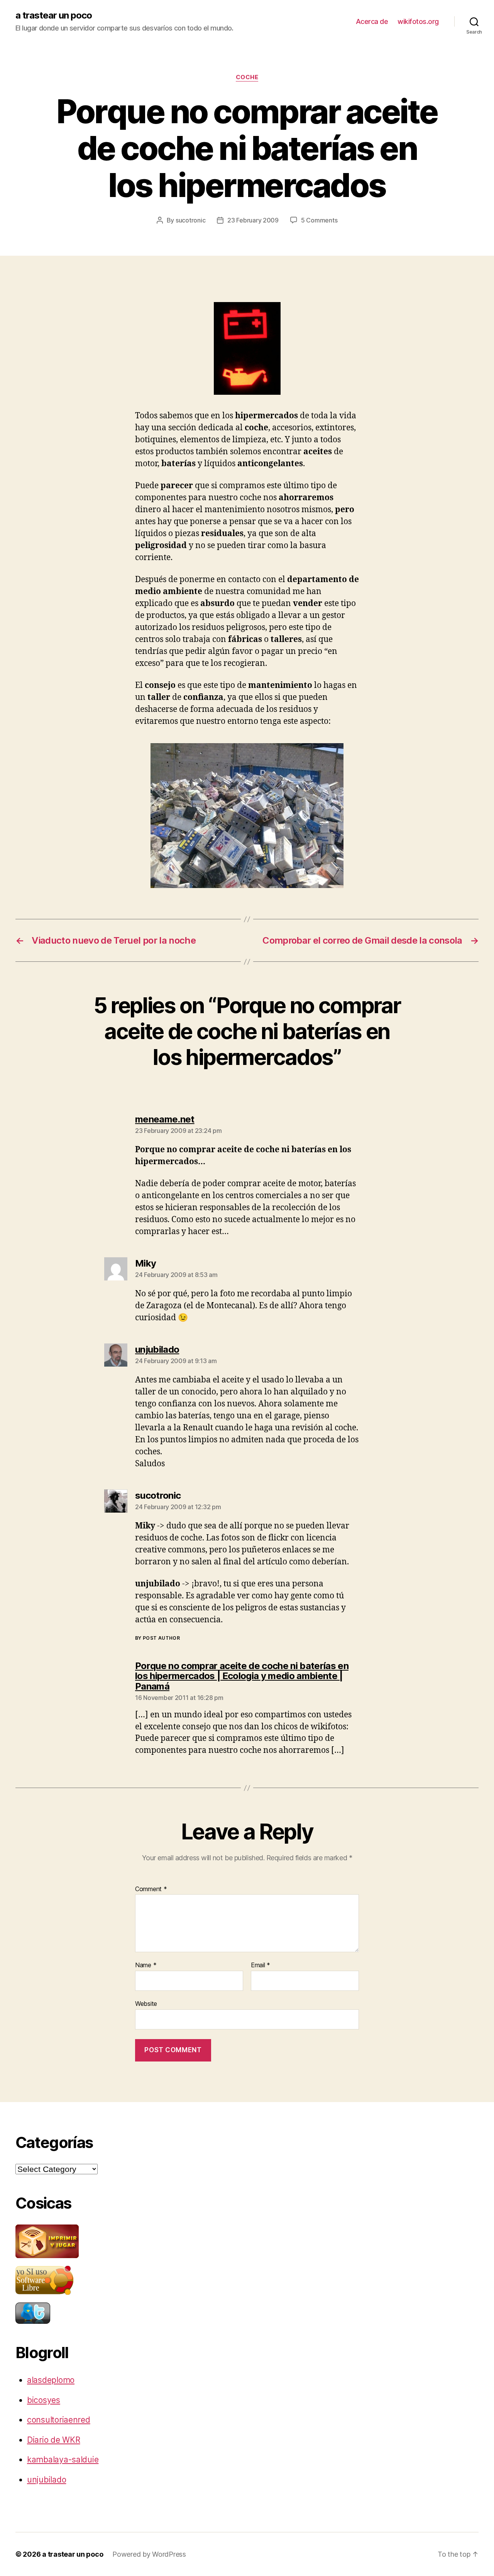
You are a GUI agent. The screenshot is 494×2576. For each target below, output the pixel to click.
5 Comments (319, 220)
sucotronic (190, 220)
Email (261, 1965)
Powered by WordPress (149, 2554)
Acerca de (372, 21)
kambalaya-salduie (63, 2460)
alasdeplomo (51, 2380)
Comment (151, 1889)
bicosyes (44, 2400)
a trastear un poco (54, 15)
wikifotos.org (418, 21)
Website (146, 2003)
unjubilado (47, 2480)
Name (146, 1965)
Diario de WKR (54, 2440)
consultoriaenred (59, 2420)
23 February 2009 (253, 220)
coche (247, 77)
